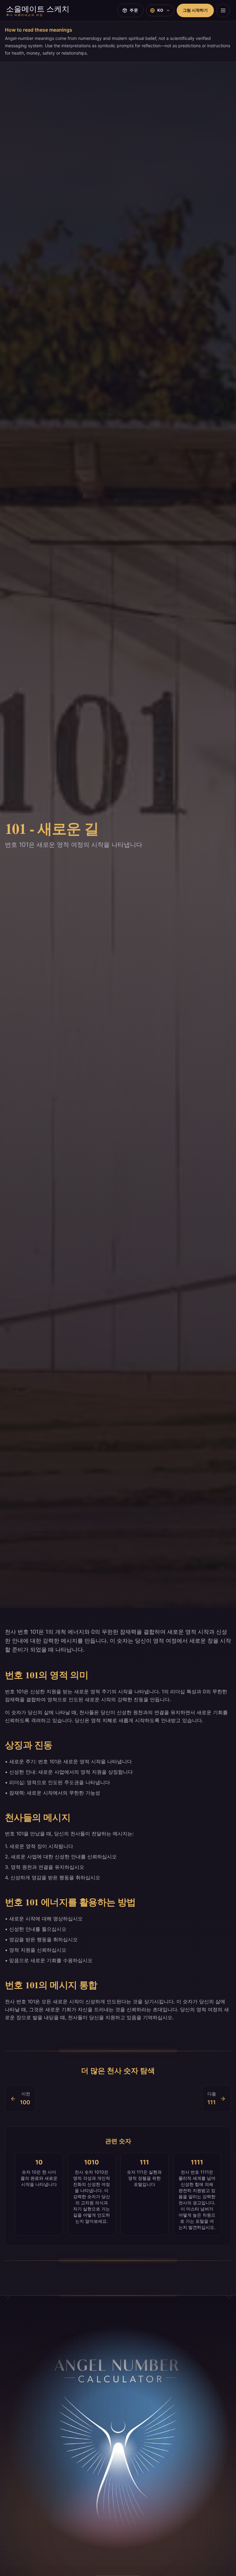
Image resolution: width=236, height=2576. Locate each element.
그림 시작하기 (195, 10)
